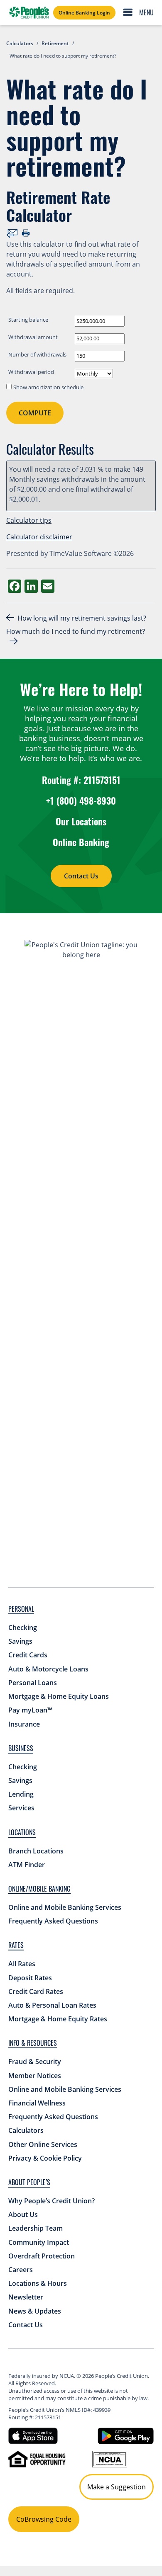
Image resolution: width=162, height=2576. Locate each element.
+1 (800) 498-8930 (81, 800)
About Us (23, 2215)
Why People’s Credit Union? (52, 2201)
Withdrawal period (31, 372)
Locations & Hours (38, 2283)
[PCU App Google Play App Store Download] (126, 2435)
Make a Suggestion (117, 2487)
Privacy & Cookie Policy (45, 2158)
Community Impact (39, 2242)
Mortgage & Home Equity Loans (59, 1696)
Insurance (24, 1724)
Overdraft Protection (42, 2256)
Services (21, 1808)
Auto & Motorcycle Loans (48, 1669)
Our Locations (81, 821)
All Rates (22, 1964)
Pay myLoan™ (30, 1710)
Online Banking (81, 842)
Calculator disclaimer (39, 537)
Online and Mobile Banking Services (65, 1907)
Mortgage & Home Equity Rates (58, 2019)
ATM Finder (27, 1865)
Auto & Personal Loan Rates (52, 2005)
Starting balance (28, 320)
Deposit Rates (30, 1978)
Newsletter (26, 2297)
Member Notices (35, 2076)
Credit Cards (28, 1655)
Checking (23, 1628)
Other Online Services (43, 2144)
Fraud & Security (35, 2062)
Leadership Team (36, 2228)
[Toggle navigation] (140, 12)
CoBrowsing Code (44, 2519)
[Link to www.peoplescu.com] (29, 12)
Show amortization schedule (48, 387)
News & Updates (35, 2311)
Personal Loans (33, 1683)
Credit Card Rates (36, 1991)
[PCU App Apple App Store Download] (33, 2435)
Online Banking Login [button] (84, 13)
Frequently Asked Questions (53, 1921)
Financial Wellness (37, 2103)
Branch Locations (36, 1851)
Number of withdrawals (37, 354)
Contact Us (81, 876)
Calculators (26, 2130)
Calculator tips (29, 520)
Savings (20, 1641)
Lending (21, 1794)
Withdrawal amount (33, 337)
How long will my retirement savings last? (82, 618)
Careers (21, 2270)
